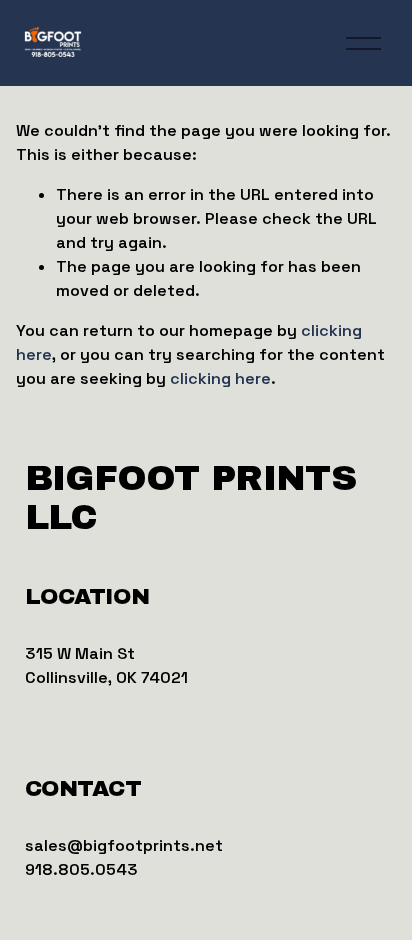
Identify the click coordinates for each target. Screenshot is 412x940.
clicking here (220, 378)
